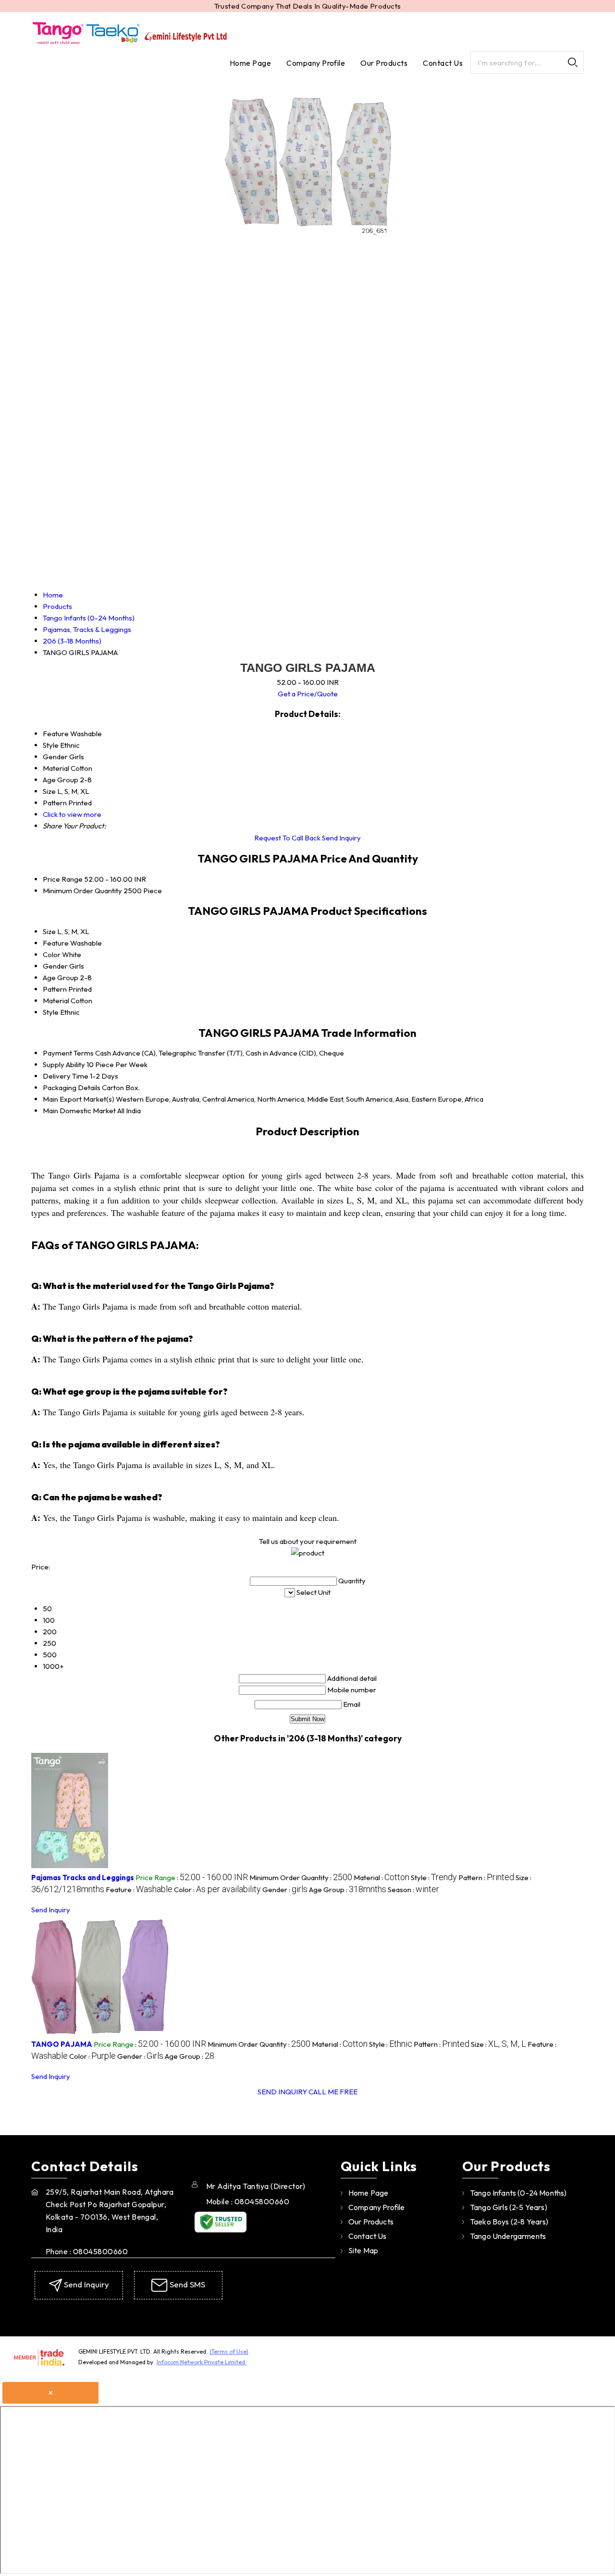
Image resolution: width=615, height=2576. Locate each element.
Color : (217, 1889)
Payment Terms (68, 1053)
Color (52, 954)
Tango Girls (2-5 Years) (509, 2207)
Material (56, 1001)
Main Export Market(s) (79, 1099)
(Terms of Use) (229, 2351)
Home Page (250, 63)
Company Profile (316, 63)
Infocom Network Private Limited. (202, 2362)
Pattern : (486, 1877)
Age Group (61, 978)
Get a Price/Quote (308, 694)
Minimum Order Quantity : (301, 1877)
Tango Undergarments (508, 2236)
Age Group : (348, 1889)
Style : (434, 1877)
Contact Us (443, 63)
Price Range (63, 879)
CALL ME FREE (333, 2092)
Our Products (384, 63)
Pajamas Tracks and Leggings (83, 1877)
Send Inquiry (341, 838)
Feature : (139, 1889)
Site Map (363, 2250)
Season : (413, 1889)
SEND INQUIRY (282, 2092)
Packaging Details (72, 1088)
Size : (498, 2044)
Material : (381, 1877)
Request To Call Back (287, 838)
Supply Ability (64, 1064)
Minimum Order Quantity (82, 891)
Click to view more (72, 814)
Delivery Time (66, 1076)
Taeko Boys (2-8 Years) (509, 2222)
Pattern (55, 989)
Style (51, 1012)
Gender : (285, 1889)
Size (49, 931)
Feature (56, 943)
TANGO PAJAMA (62, 2044)
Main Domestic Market (79, 1111)
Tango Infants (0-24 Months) (518, 2193)
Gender (55, 966)
